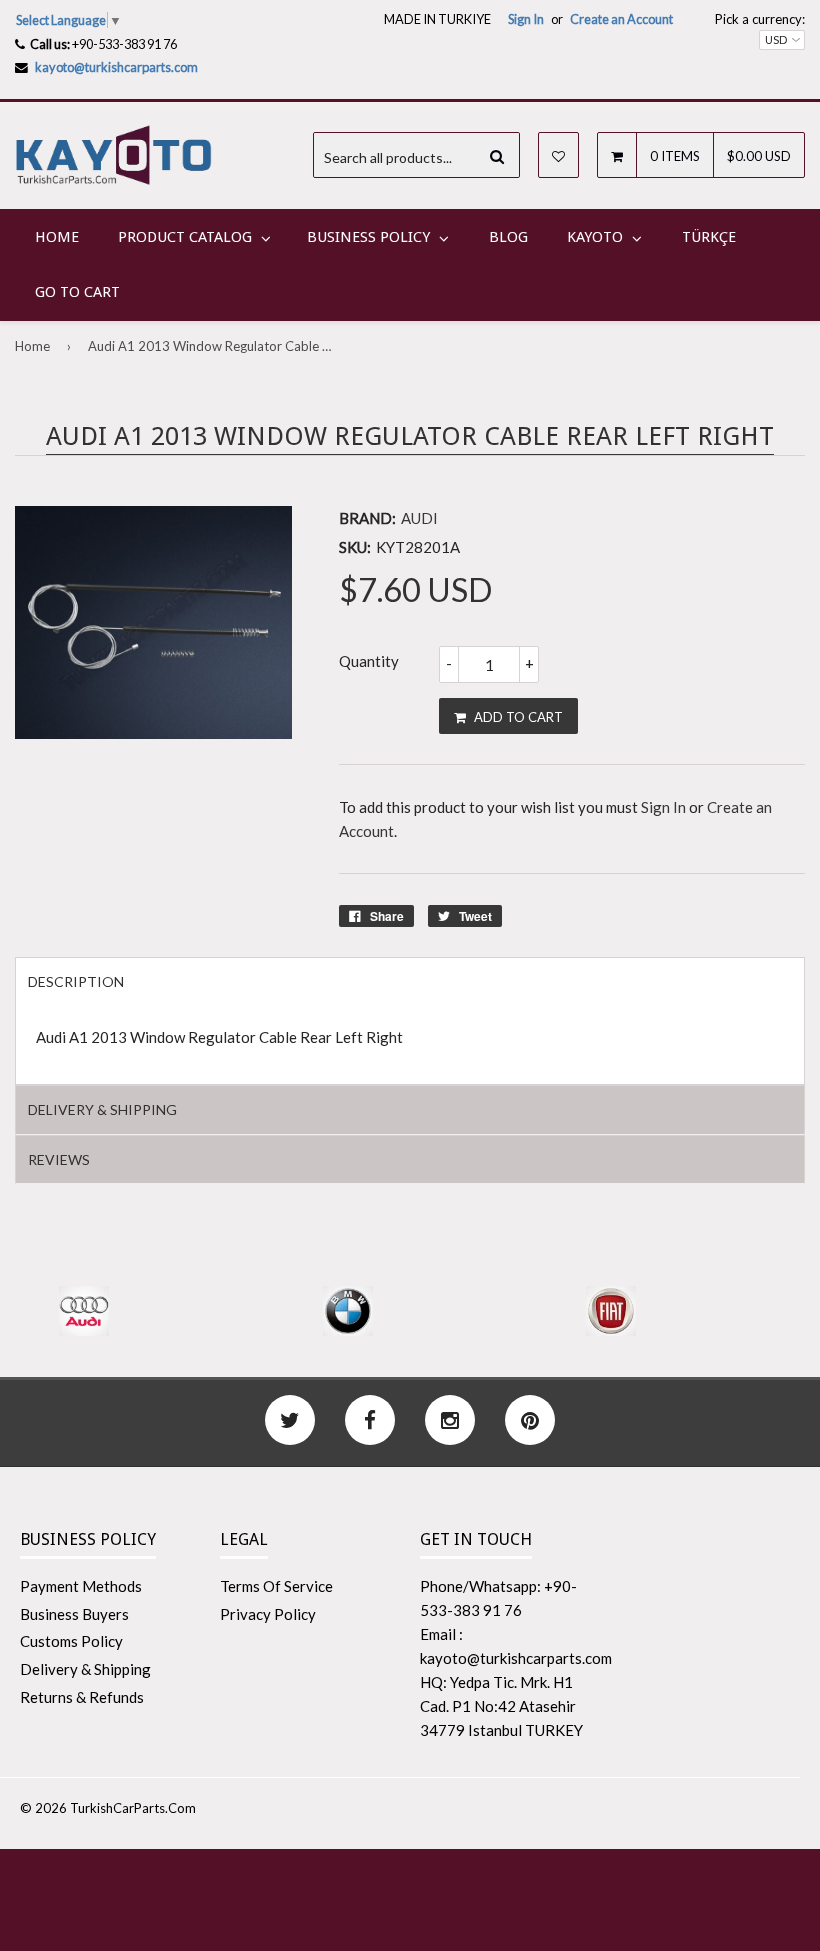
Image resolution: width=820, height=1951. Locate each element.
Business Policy (368, 237)
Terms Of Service (276, 1586)
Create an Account (621, 19)
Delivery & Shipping (85, 1669)
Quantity (369, 661)
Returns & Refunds (82, 1697)
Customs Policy (71, 1641)
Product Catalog (185, 237)
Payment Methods (81, 1586)
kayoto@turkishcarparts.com (116, 67)
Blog (508, 237)
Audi (419, 518)
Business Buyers (74, 1614)
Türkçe (709, 237)
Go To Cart (77, 292)
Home (57, 237)
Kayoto (595, 237)
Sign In (526, 19)
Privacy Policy (268, 1614)
